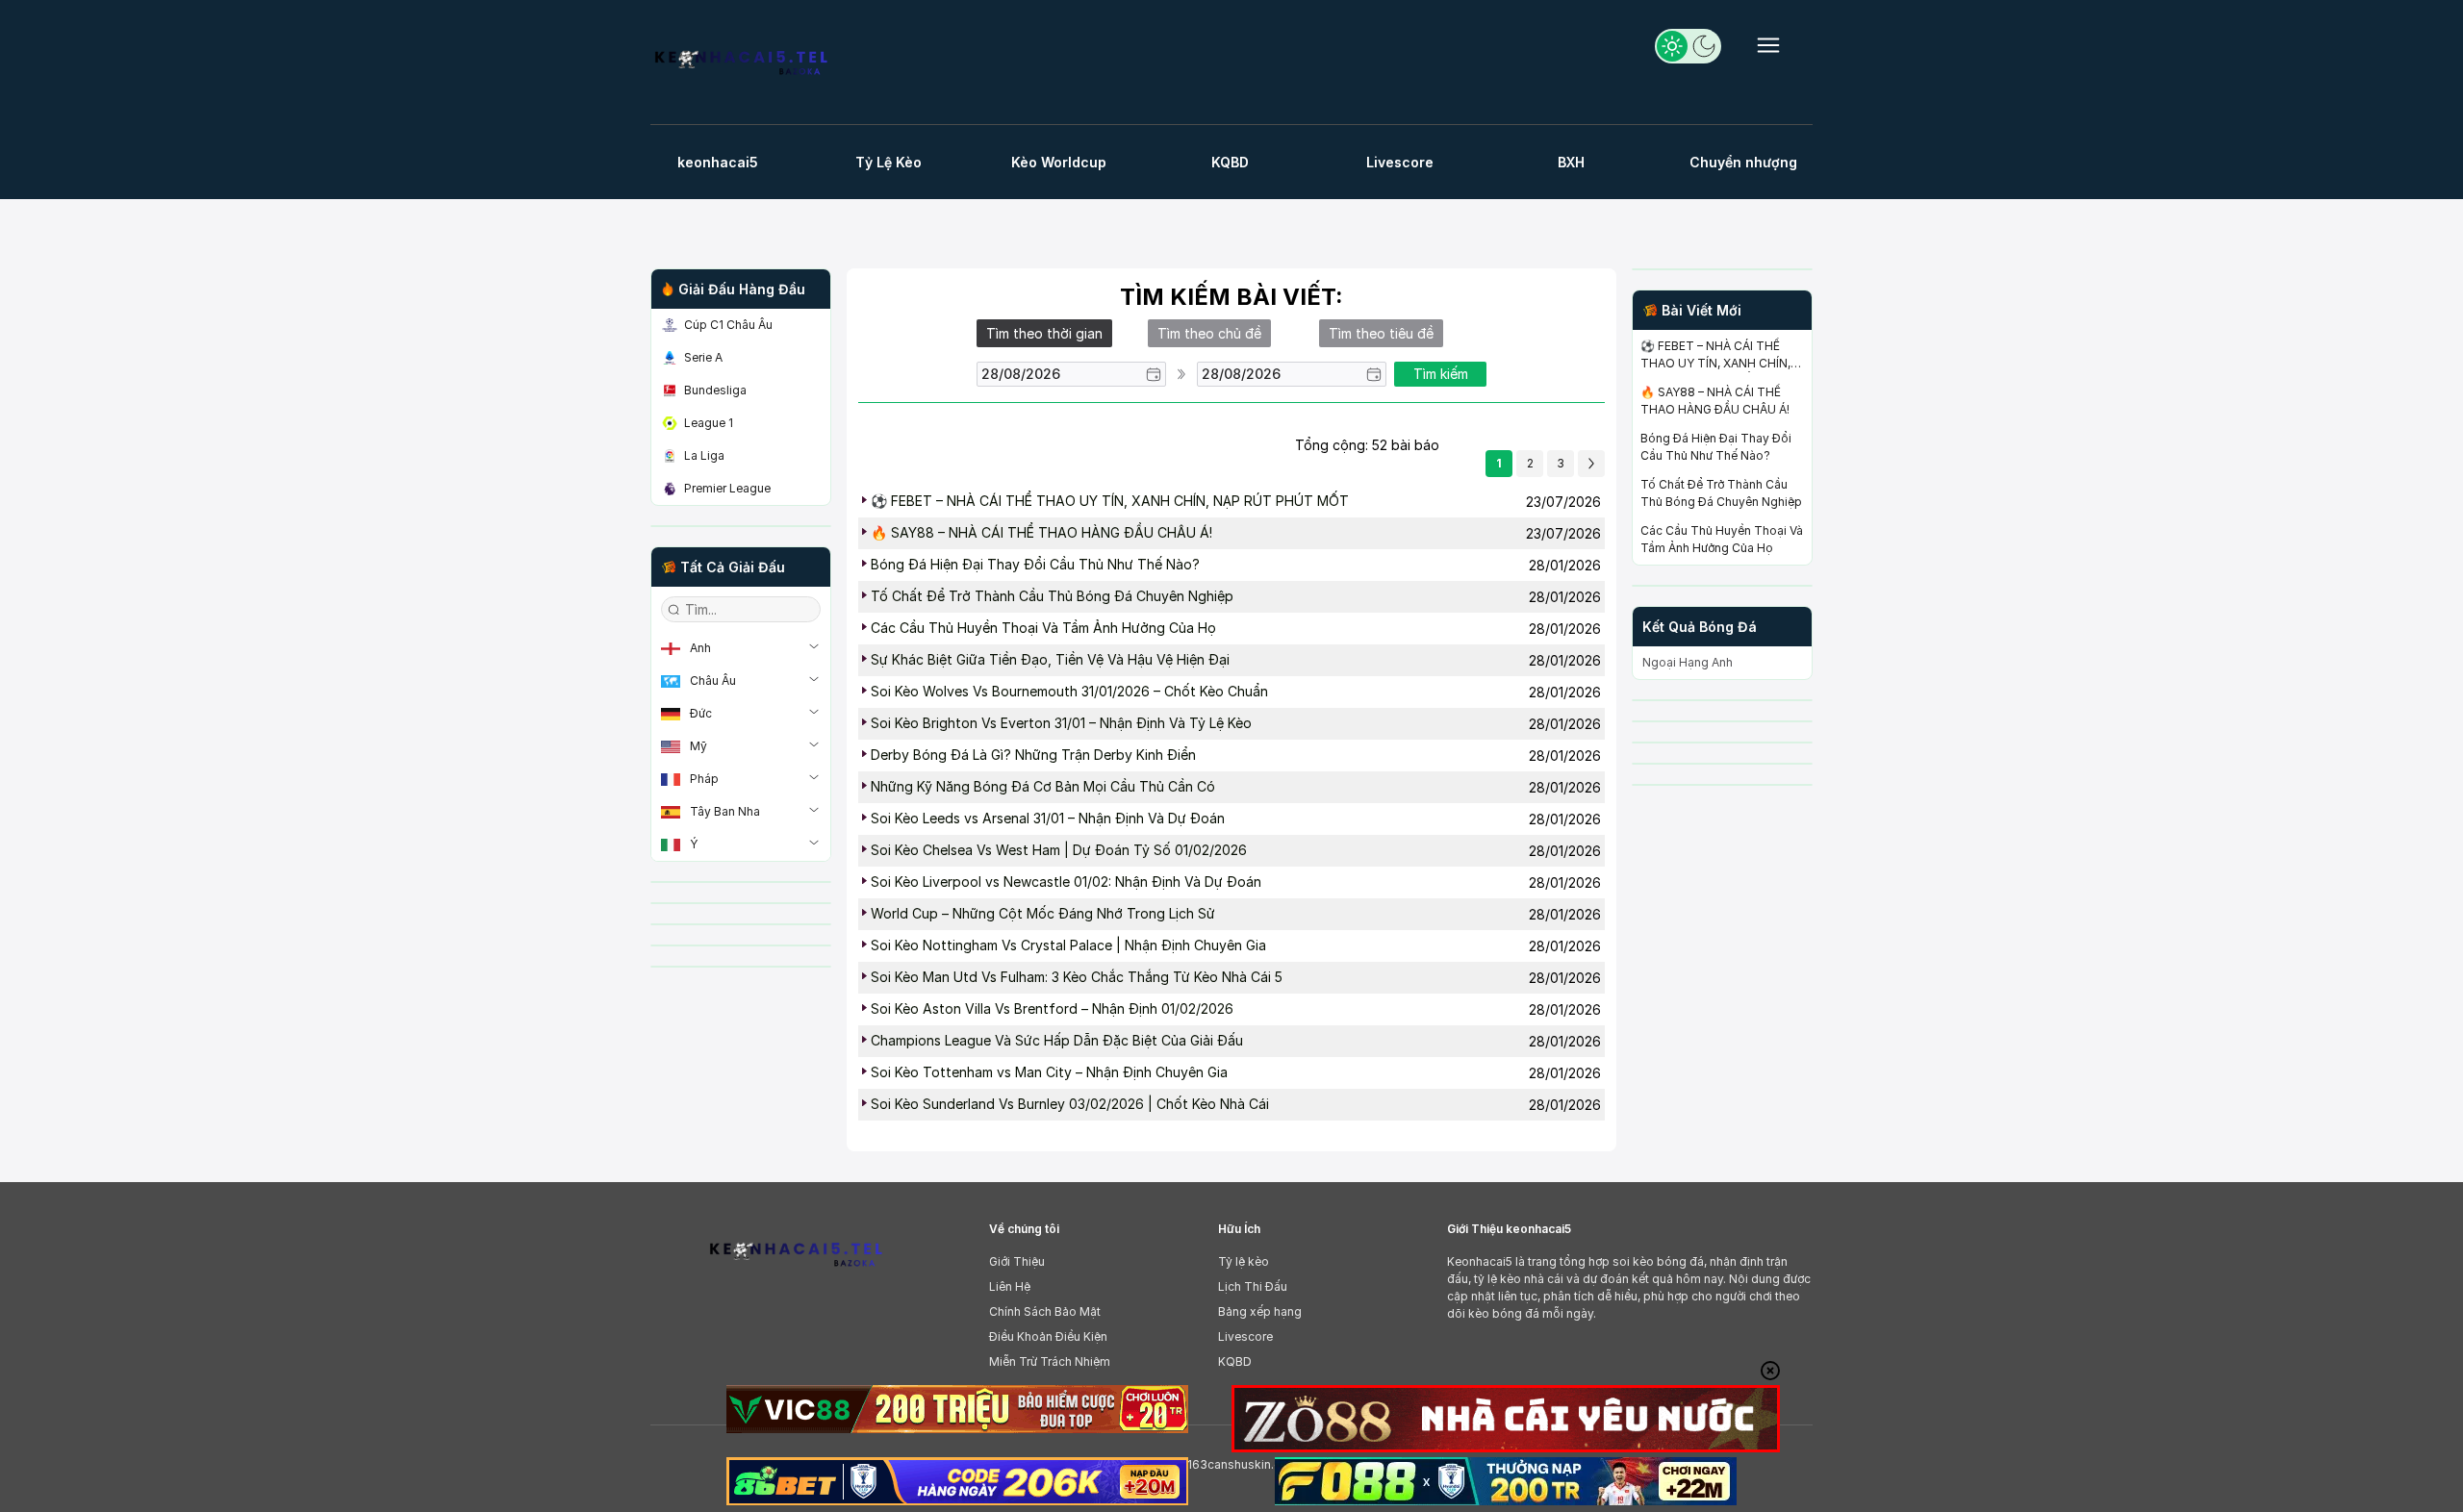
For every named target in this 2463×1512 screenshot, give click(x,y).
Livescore (1245, 1336)
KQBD (1235, 1361)
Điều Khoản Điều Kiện (1048, 1336)
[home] (749, 67)
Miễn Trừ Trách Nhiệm (1050, 1361)
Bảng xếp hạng (1260, 1311)
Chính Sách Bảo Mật (1045, 1311)
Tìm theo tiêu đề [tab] (1381, 333)
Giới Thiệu (1017, 1261)
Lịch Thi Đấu (1253, 1286)
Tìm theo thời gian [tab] (1044, 333)
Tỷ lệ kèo (1244, 1261)
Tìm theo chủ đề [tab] (1209, 333)
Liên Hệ (1010, 1286)
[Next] (1591, 464)
